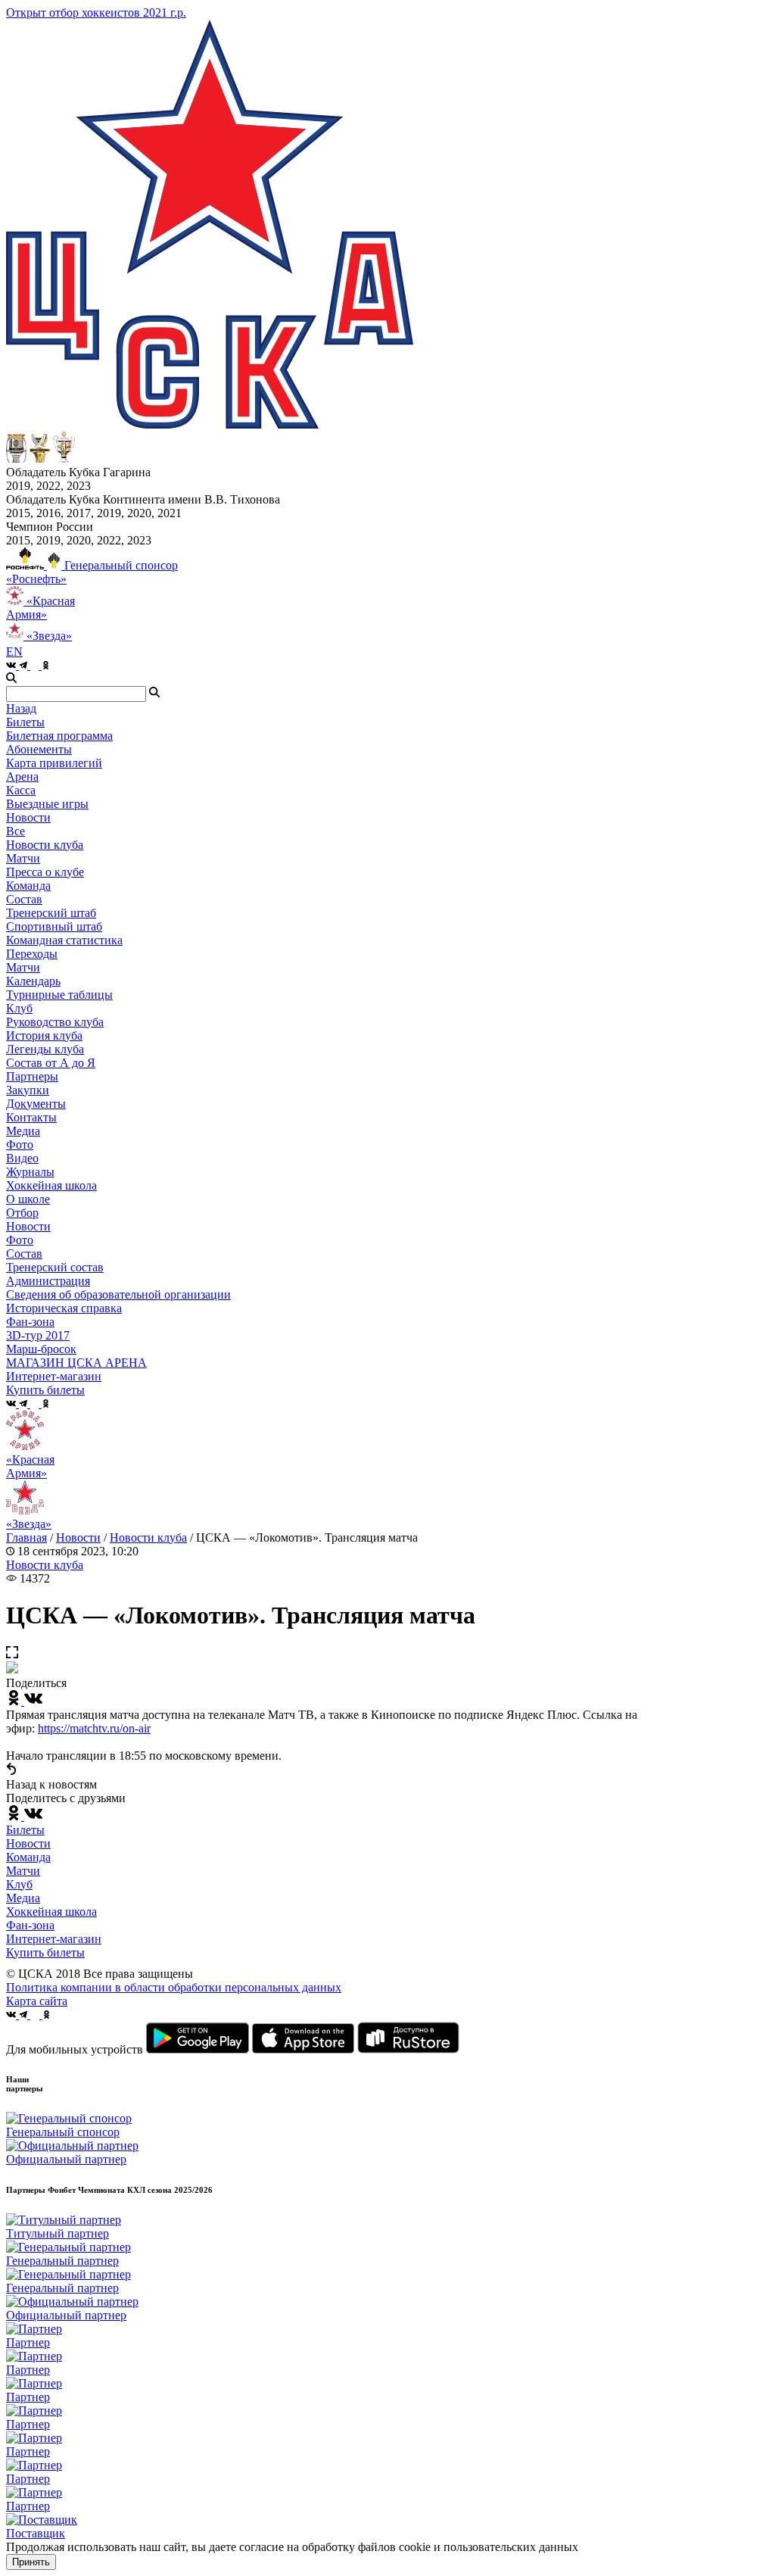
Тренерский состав (55, 1267)
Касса (21, 790)
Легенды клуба (45, 1049)
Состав (24, 899)
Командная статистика (64, 940)
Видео (22, 1158)
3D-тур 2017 (38, 1335)
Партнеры (32, 1076)
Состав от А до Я (51, 1063)
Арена (22, 777)
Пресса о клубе (45, 872)
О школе (28, 1199)
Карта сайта (37, 2001)
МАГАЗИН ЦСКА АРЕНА (76, 1363)
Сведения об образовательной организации (118, 1294)
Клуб (19, 1884)
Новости (28, 1226)
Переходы (32, 954)
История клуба (44, 1035)
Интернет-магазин (54, 1939)
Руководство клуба (55, 1022)
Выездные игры (47, 804)
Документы (36, 1104)
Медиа (23, 1898)
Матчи (23, 858)
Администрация (48, 1281)
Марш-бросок (41, 1349)
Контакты (31, 1117)
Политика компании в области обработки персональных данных (174, 1987)
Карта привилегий (54, 763)
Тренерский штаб (51, 913)
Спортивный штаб (54, 926)
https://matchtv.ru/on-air (94, 1728)
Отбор (22, 1213)
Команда (28, 1857)
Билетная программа (59, 736)
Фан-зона (30, 1925)
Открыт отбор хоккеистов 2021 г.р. (96, 12)
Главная (26, 1537)
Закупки (28, 1090)
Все (16, 831)
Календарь (33, 981)
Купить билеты (45, 1952)
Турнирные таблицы (59, 995)
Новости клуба (45, 845)
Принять (31, 2562)
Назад (21, 708)
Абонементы (39, 749)
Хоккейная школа (51, 1912)
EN (14, 652)
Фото (20, 1145)
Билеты (25, 1830)
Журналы (30, 1172)
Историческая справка (64, 1308)
